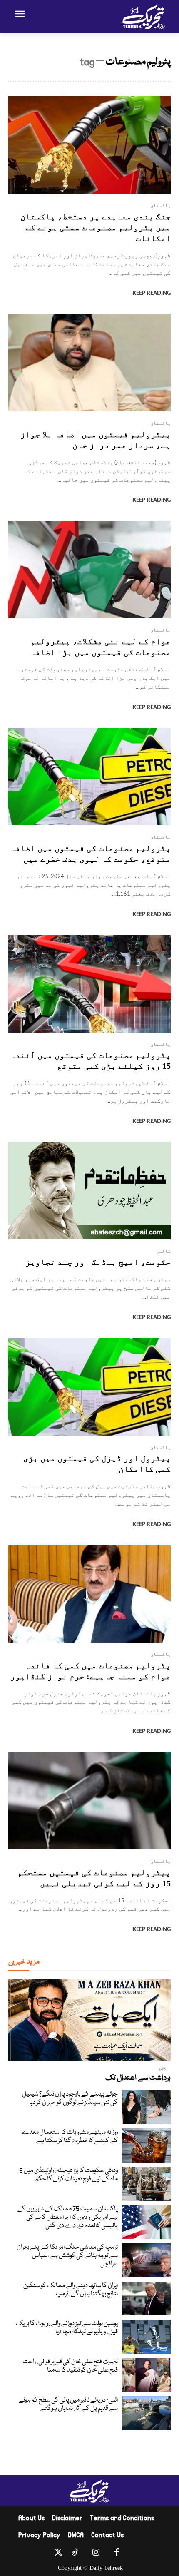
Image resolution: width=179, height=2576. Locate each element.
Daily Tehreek (106, 2568)
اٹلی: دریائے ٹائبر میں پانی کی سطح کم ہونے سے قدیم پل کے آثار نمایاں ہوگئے (68, 2404)
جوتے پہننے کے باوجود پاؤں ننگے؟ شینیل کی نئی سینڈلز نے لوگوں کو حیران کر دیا (70, 2098)
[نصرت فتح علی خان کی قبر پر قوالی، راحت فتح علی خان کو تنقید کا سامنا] (146, 2375)
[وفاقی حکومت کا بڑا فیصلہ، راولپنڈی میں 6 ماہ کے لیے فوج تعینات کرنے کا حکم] (146, 2184)
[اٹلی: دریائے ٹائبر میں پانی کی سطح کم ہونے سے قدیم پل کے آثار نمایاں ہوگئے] (146, 2413)
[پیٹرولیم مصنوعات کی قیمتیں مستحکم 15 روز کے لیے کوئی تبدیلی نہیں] (89, 1801)
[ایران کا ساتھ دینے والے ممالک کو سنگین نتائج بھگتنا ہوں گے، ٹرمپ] (146, 2299)
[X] (58, 2554)
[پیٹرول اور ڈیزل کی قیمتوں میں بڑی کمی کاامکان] (89, 1387)
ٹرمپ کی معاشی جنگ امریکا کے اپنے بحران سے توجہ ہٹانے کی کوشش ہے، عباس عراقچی (67, 2256)
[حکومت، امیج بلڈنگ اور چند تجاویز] (89, 1191)
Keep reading (152, 293)
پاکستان (160, 205)
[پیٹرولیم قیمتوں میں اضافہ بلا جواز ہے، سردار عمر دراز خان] (89, 363)
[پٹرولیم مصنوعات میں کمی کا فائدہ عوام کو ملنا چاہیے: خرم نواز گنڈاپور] (89, 1594)
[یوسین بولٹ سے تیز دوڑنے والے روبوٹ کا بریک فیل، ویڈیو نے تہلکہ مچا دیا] (146, 2337)
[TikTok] (75, 2554)
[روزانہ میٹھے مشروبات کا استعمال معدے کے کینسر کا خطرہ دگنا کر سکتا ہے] (146, 2145)
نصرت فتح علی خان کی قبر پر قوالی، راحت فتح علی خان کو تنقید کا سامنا (70, 2366)
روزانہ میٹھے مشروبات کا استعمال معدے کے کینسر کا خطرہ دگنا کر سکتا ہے (70, 2137)
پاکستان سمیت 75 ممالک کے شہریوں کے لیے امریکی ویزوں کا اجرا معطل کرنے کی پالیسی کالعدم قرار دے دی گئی (68, 2218)
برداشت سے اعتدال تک (138, 2078)
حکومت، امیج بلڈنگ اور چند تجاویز (98, 1262)
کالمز (163, 1251)
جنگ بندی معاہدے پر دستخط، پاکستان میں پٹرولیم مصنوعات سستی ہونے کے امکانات (96, 227)
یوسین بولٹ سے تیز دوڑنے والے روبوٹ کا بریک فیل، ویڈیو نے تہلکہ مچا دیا (67, 2328)
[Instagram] (96, 2554)
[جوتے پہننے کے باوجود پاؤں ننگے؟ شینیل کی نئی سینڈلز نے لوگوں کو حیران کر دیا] (146, 2107)
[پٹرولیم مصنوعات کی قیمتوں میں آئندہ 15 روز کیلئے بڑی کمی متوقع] (89, 984)
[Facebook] (117, 2554)
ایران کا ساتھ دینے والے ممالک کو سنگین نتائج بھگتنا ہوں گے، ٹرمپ (71, 2290)
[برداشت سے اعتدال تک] (89, 2020)
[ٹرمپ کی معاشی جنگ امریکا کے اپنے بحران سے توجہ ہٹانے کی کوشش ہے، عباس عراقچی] (146, 2260)
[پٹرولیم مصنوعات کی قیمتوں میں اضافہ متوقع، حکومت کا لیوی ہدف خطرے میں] (89, 777)
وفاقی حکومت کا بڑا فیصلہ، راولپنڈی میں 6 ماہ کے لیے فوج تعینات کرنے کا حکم (68, 2175)
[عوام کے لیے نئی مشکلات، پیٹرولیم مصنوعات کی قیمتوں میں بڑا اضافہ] (89, 570)
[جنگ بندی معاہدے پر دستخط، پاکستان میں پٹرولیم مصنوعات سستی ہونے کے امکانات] (89, 145)
